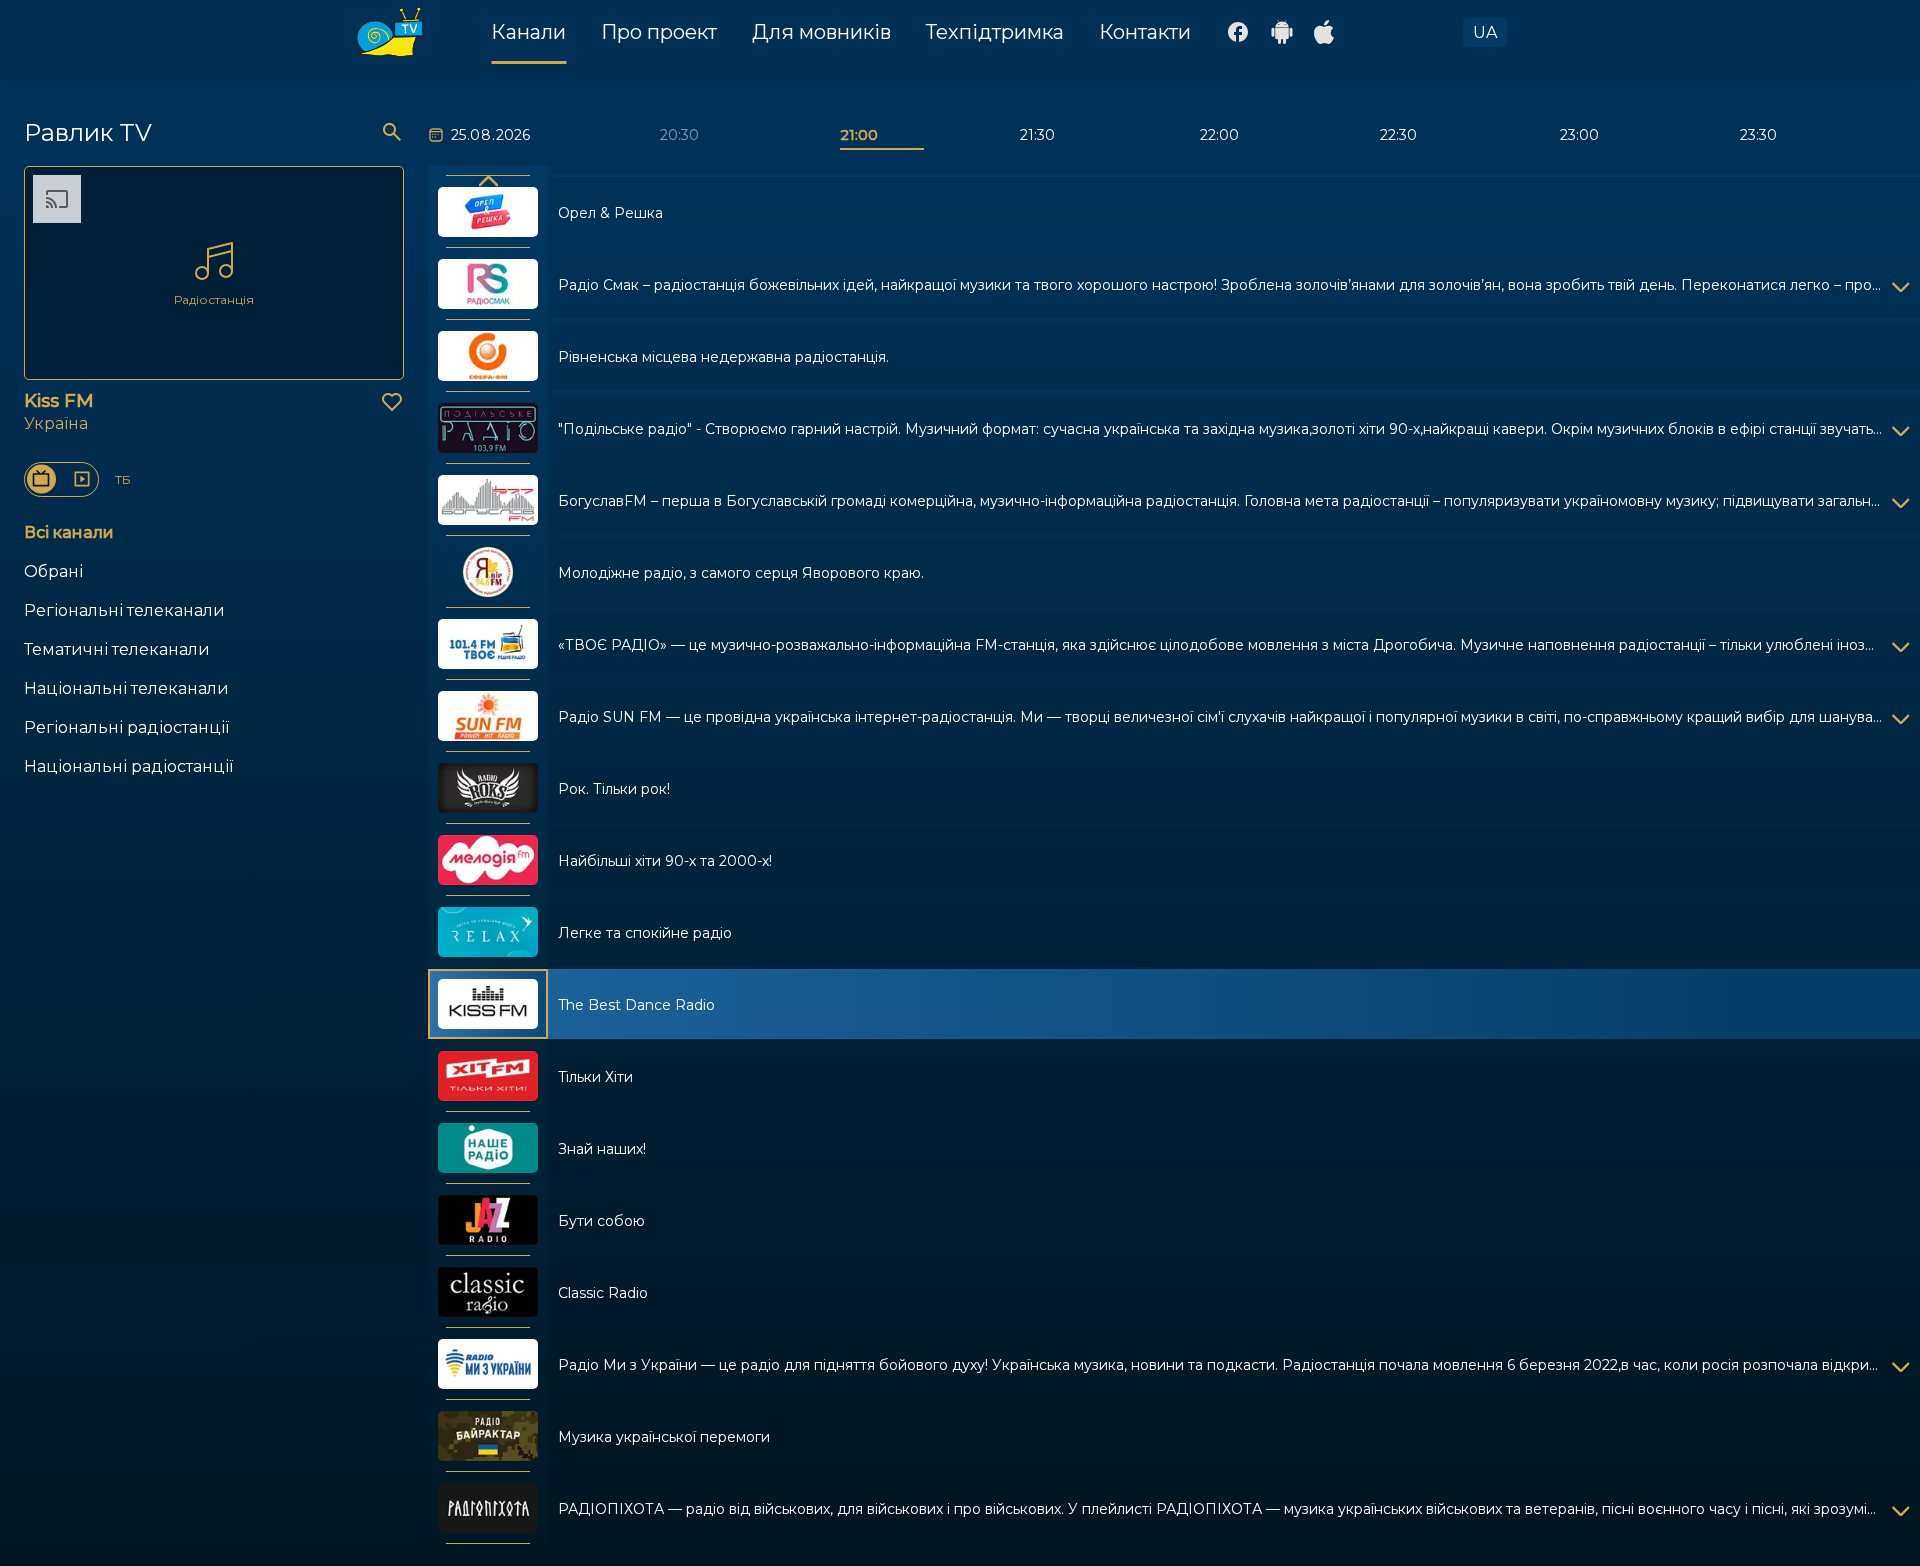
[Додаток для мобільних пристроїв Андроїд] (1282, 32)
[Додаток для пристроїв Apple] (1326, 32)
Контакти (1145, 32)
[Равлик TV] (389, 32)
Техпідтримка (995, 32)
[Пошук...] (392, 132)
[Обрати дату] (438, 135)
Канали (528, 32)
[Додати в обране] (392, 402)
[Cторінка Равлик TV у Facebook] (1238, 32)
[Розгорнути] (1901, 284)
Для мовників (821, 32)
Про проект (659, 32)
